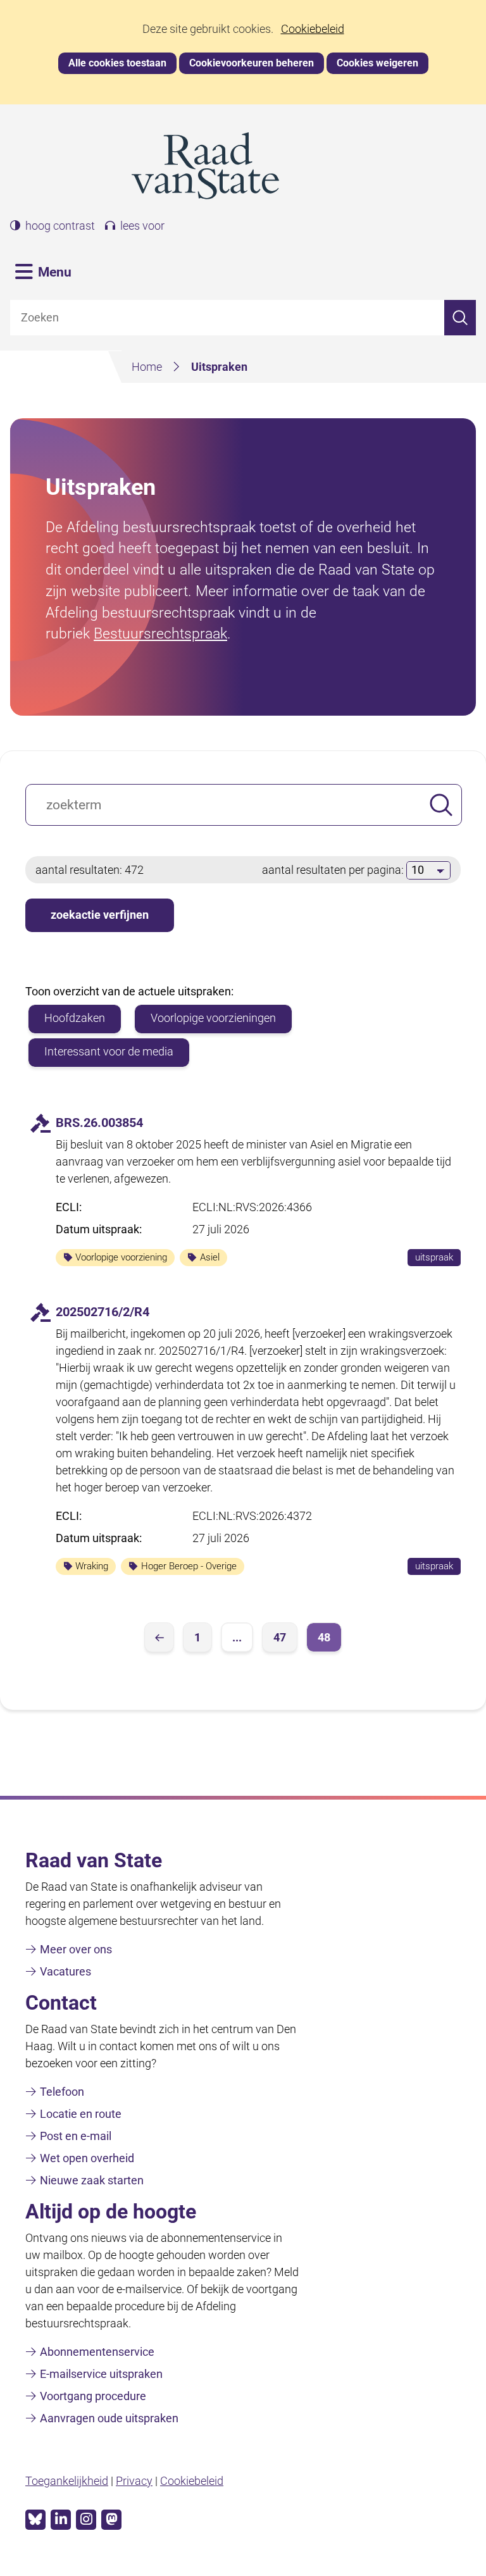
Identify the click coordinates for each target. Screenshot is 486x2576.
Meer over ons (76, 1949)
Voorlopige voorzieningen (213, 1018)
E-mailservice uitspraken (101, 2374)
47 (280, 1637)
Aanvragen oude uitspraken (109, 2418)
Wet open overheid (87, 2158)
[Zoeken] (460, 318)
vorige (159, 1637)
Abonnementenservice (97, 2352)
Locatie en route (81, 2114)
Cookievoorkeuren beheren (252, 63)
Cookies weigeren (377, 63)
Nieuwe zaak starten (92, 2180)
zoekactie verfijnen (100, 915)
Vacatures (65, 1971)
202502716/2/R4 (103, 1312)
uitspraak (438, 1259)
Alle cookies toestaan (117, 63)
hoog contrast (60, 226)
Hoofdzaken (75, 1018)
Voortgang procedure (93, 2396)
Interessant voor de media (109, 1051)
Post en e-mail (76, 2136)
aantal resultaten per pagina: (334, 870)
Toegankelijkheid (67, 2481)
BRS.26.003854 (99, 1123)
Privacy (134, 2481)
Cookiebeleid (313, 29)
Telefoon (62, 2092)
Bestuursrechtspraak (160, 633)
